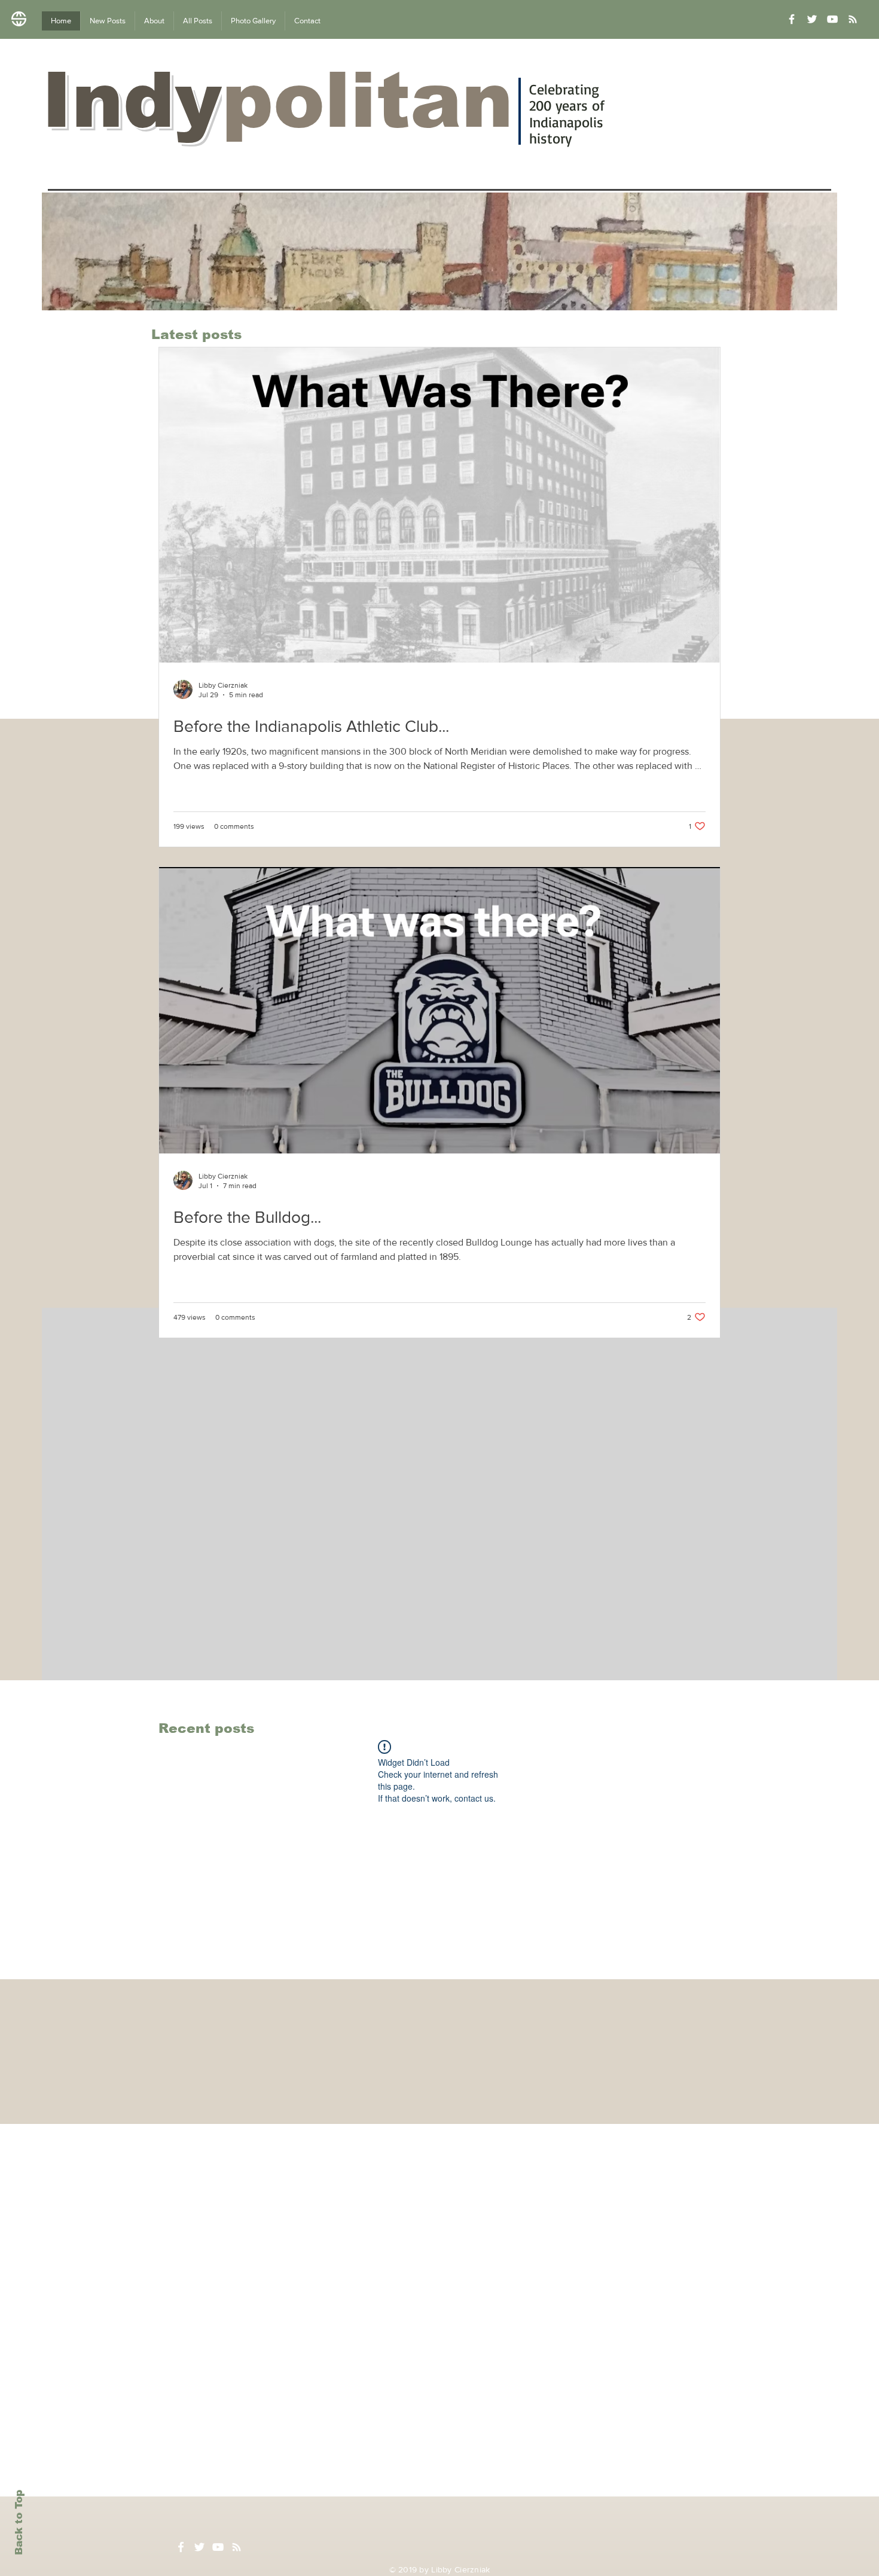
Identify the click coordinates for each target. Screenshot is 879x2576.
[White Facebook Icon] (181, 2547)
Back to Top (19, 2522)
